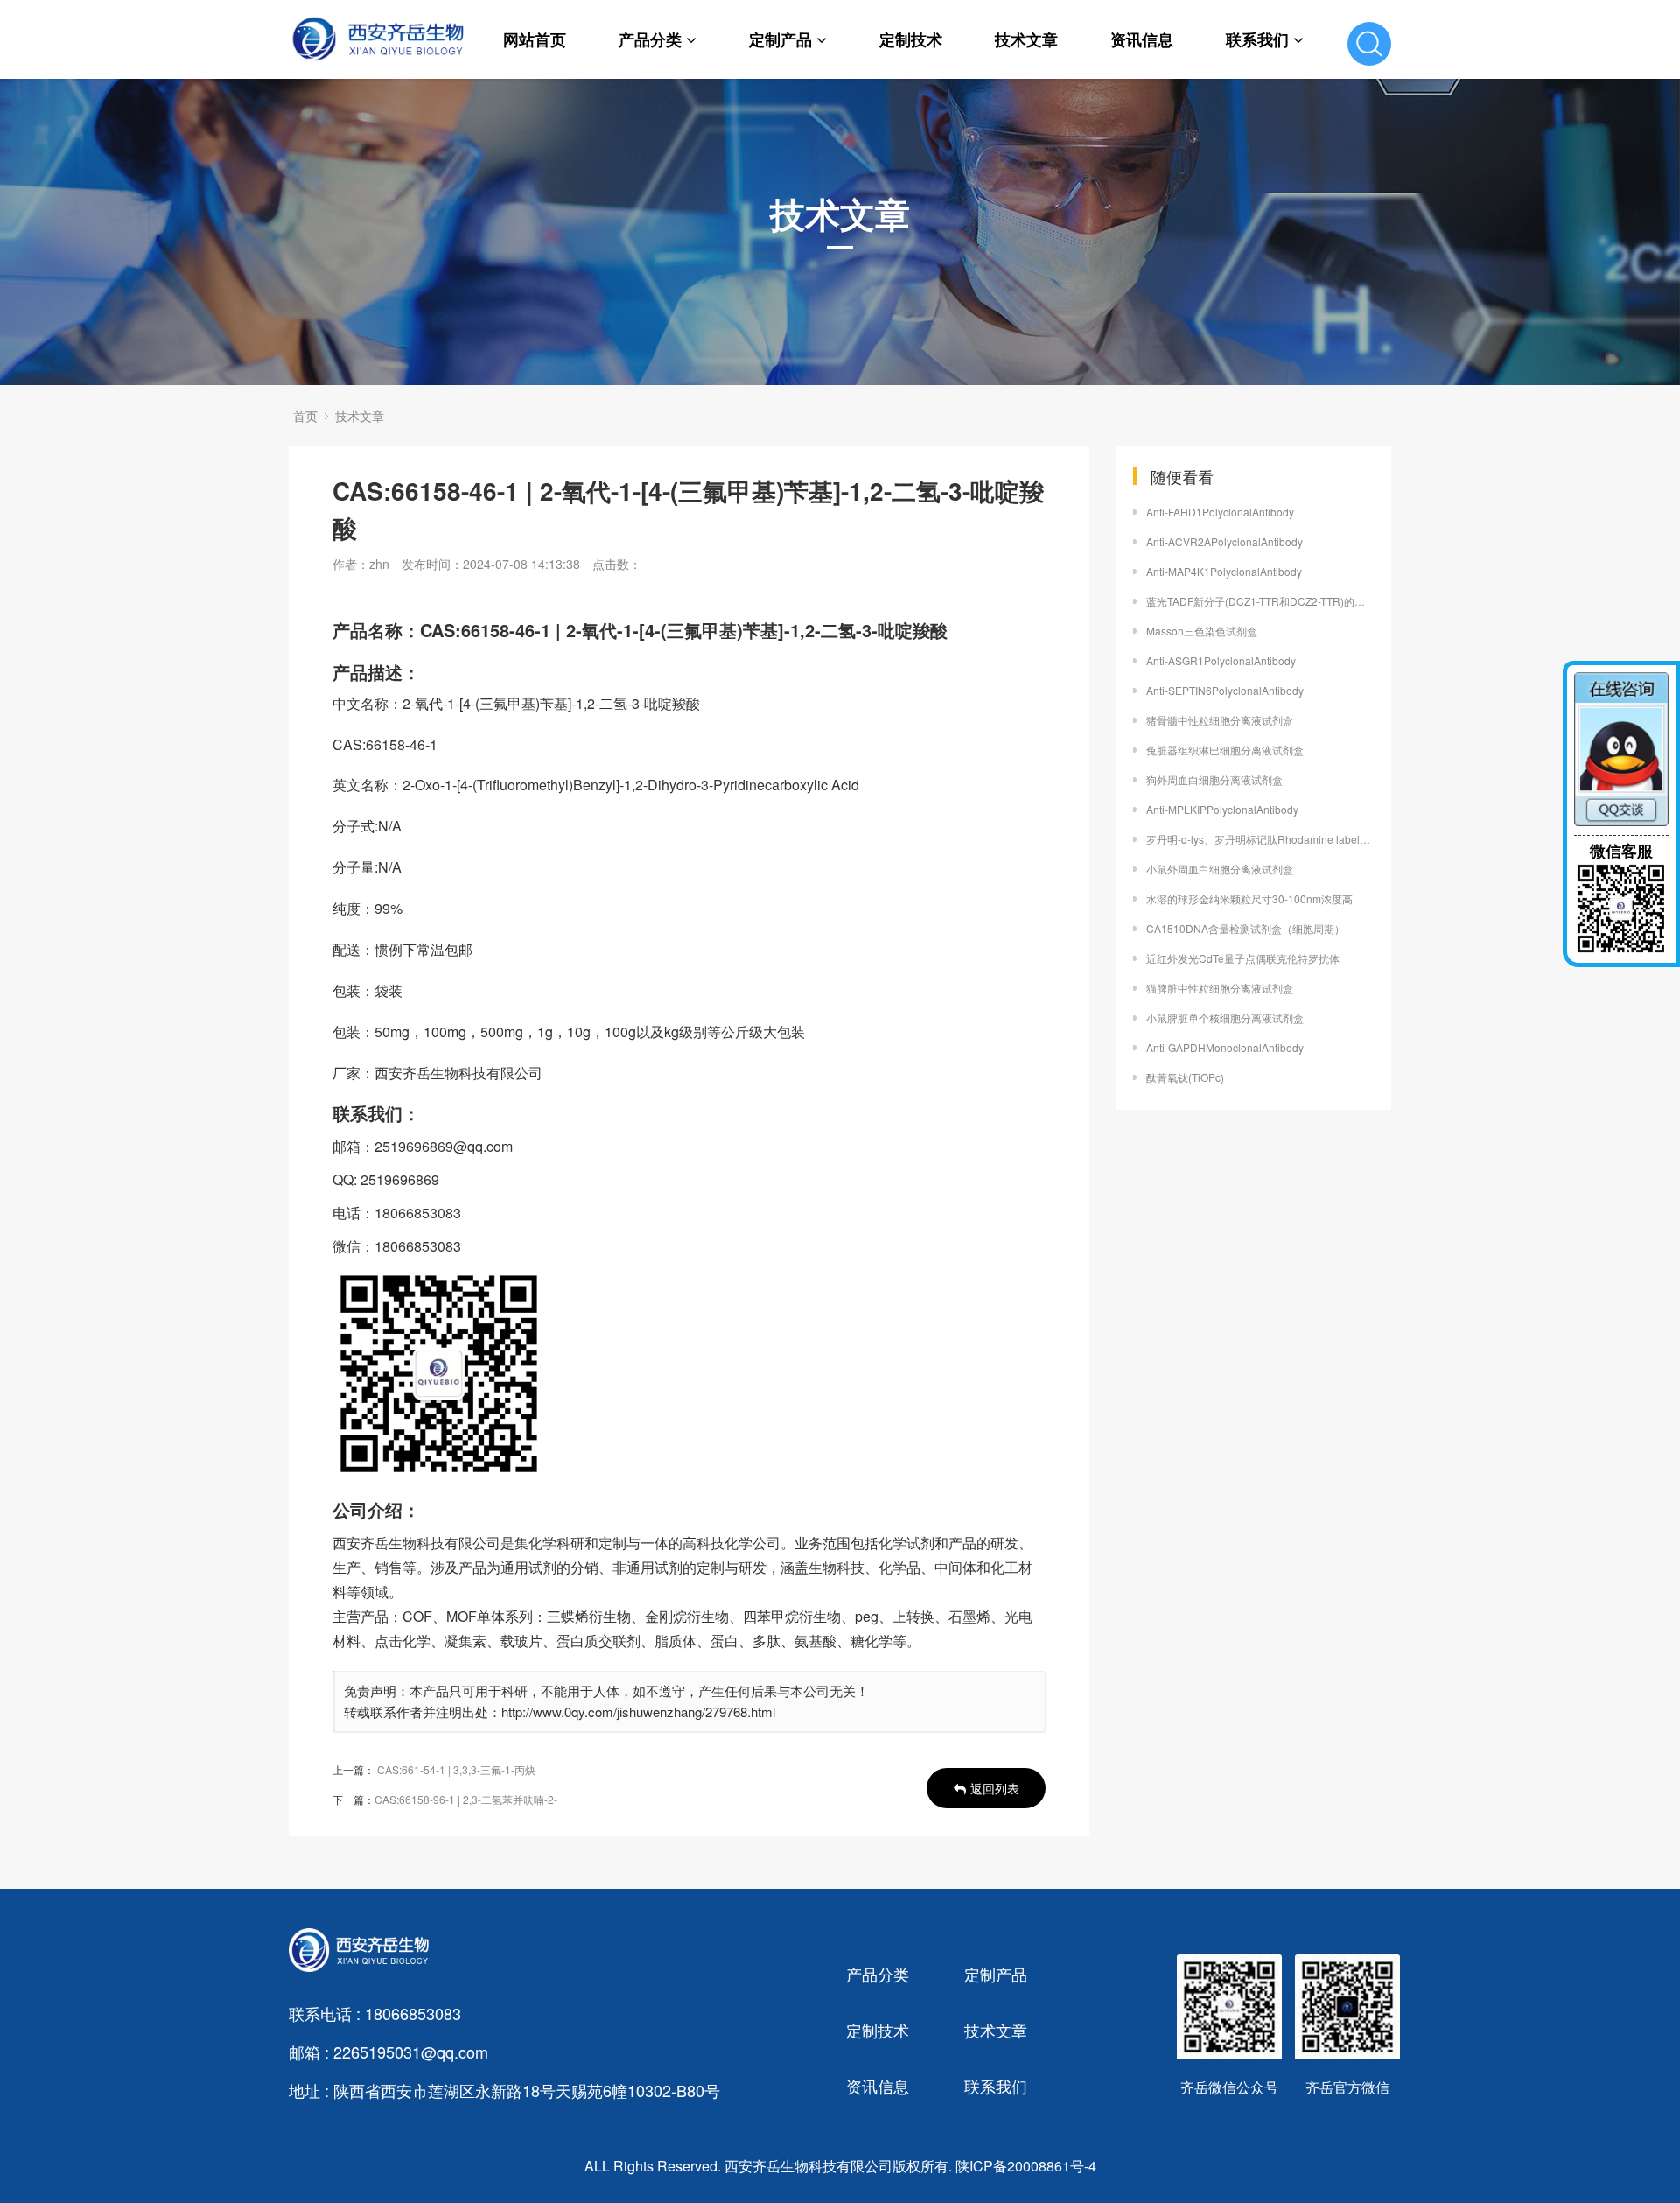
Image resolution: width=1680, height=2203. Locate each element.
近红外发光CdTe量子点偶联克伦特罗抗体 (1243, 958)
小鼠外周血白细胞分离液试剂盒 (1220, 869)
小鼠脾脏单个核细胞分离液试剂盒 (1225, 1017)
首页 (305, 416)
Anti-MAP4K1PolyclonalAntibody (1224, 571)
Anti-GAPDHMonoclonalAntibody (1225, 1047)
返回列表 (995, 1788)
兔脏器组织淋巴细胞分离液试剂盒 (1225, 750)
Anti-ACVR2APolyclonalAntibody (1225, 541)
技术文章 (1026, 39)
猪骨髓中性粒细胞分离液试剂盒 (1220, 720)
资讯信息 (1142, 39)
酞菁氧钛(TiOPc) (1185, 1077)
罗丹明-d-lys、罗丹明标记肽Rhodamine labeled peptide (1260, 839)
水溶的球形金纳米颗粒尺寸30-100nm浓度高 (1249, 898)
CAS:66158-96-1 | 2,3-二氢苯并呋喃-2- (466, 1799)
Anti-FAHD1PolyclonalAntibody (1220, 512)
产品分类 (650, 39)
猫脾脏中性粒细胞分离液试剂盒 (1220, 988)
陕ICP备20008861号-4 (1026, 2166)
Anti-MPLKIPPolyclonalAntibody (1222, 809)
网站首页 (535, 39)
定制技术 (911, 39)
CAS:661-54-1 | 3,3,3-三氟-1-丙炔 (456, 1769)
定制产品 (780, 39)
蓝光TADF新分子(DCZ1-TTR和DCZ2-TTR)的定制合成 (1260, 601)
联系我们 (1257, 39)
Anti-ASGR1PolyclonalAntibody (1221, 660)
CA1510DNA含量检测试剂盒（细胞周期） (1246, 928)
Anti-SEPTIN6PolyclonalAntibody (1225, 690)
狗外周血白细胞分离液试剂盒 (1214, 779)
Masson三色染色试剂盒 (1202, 631)
